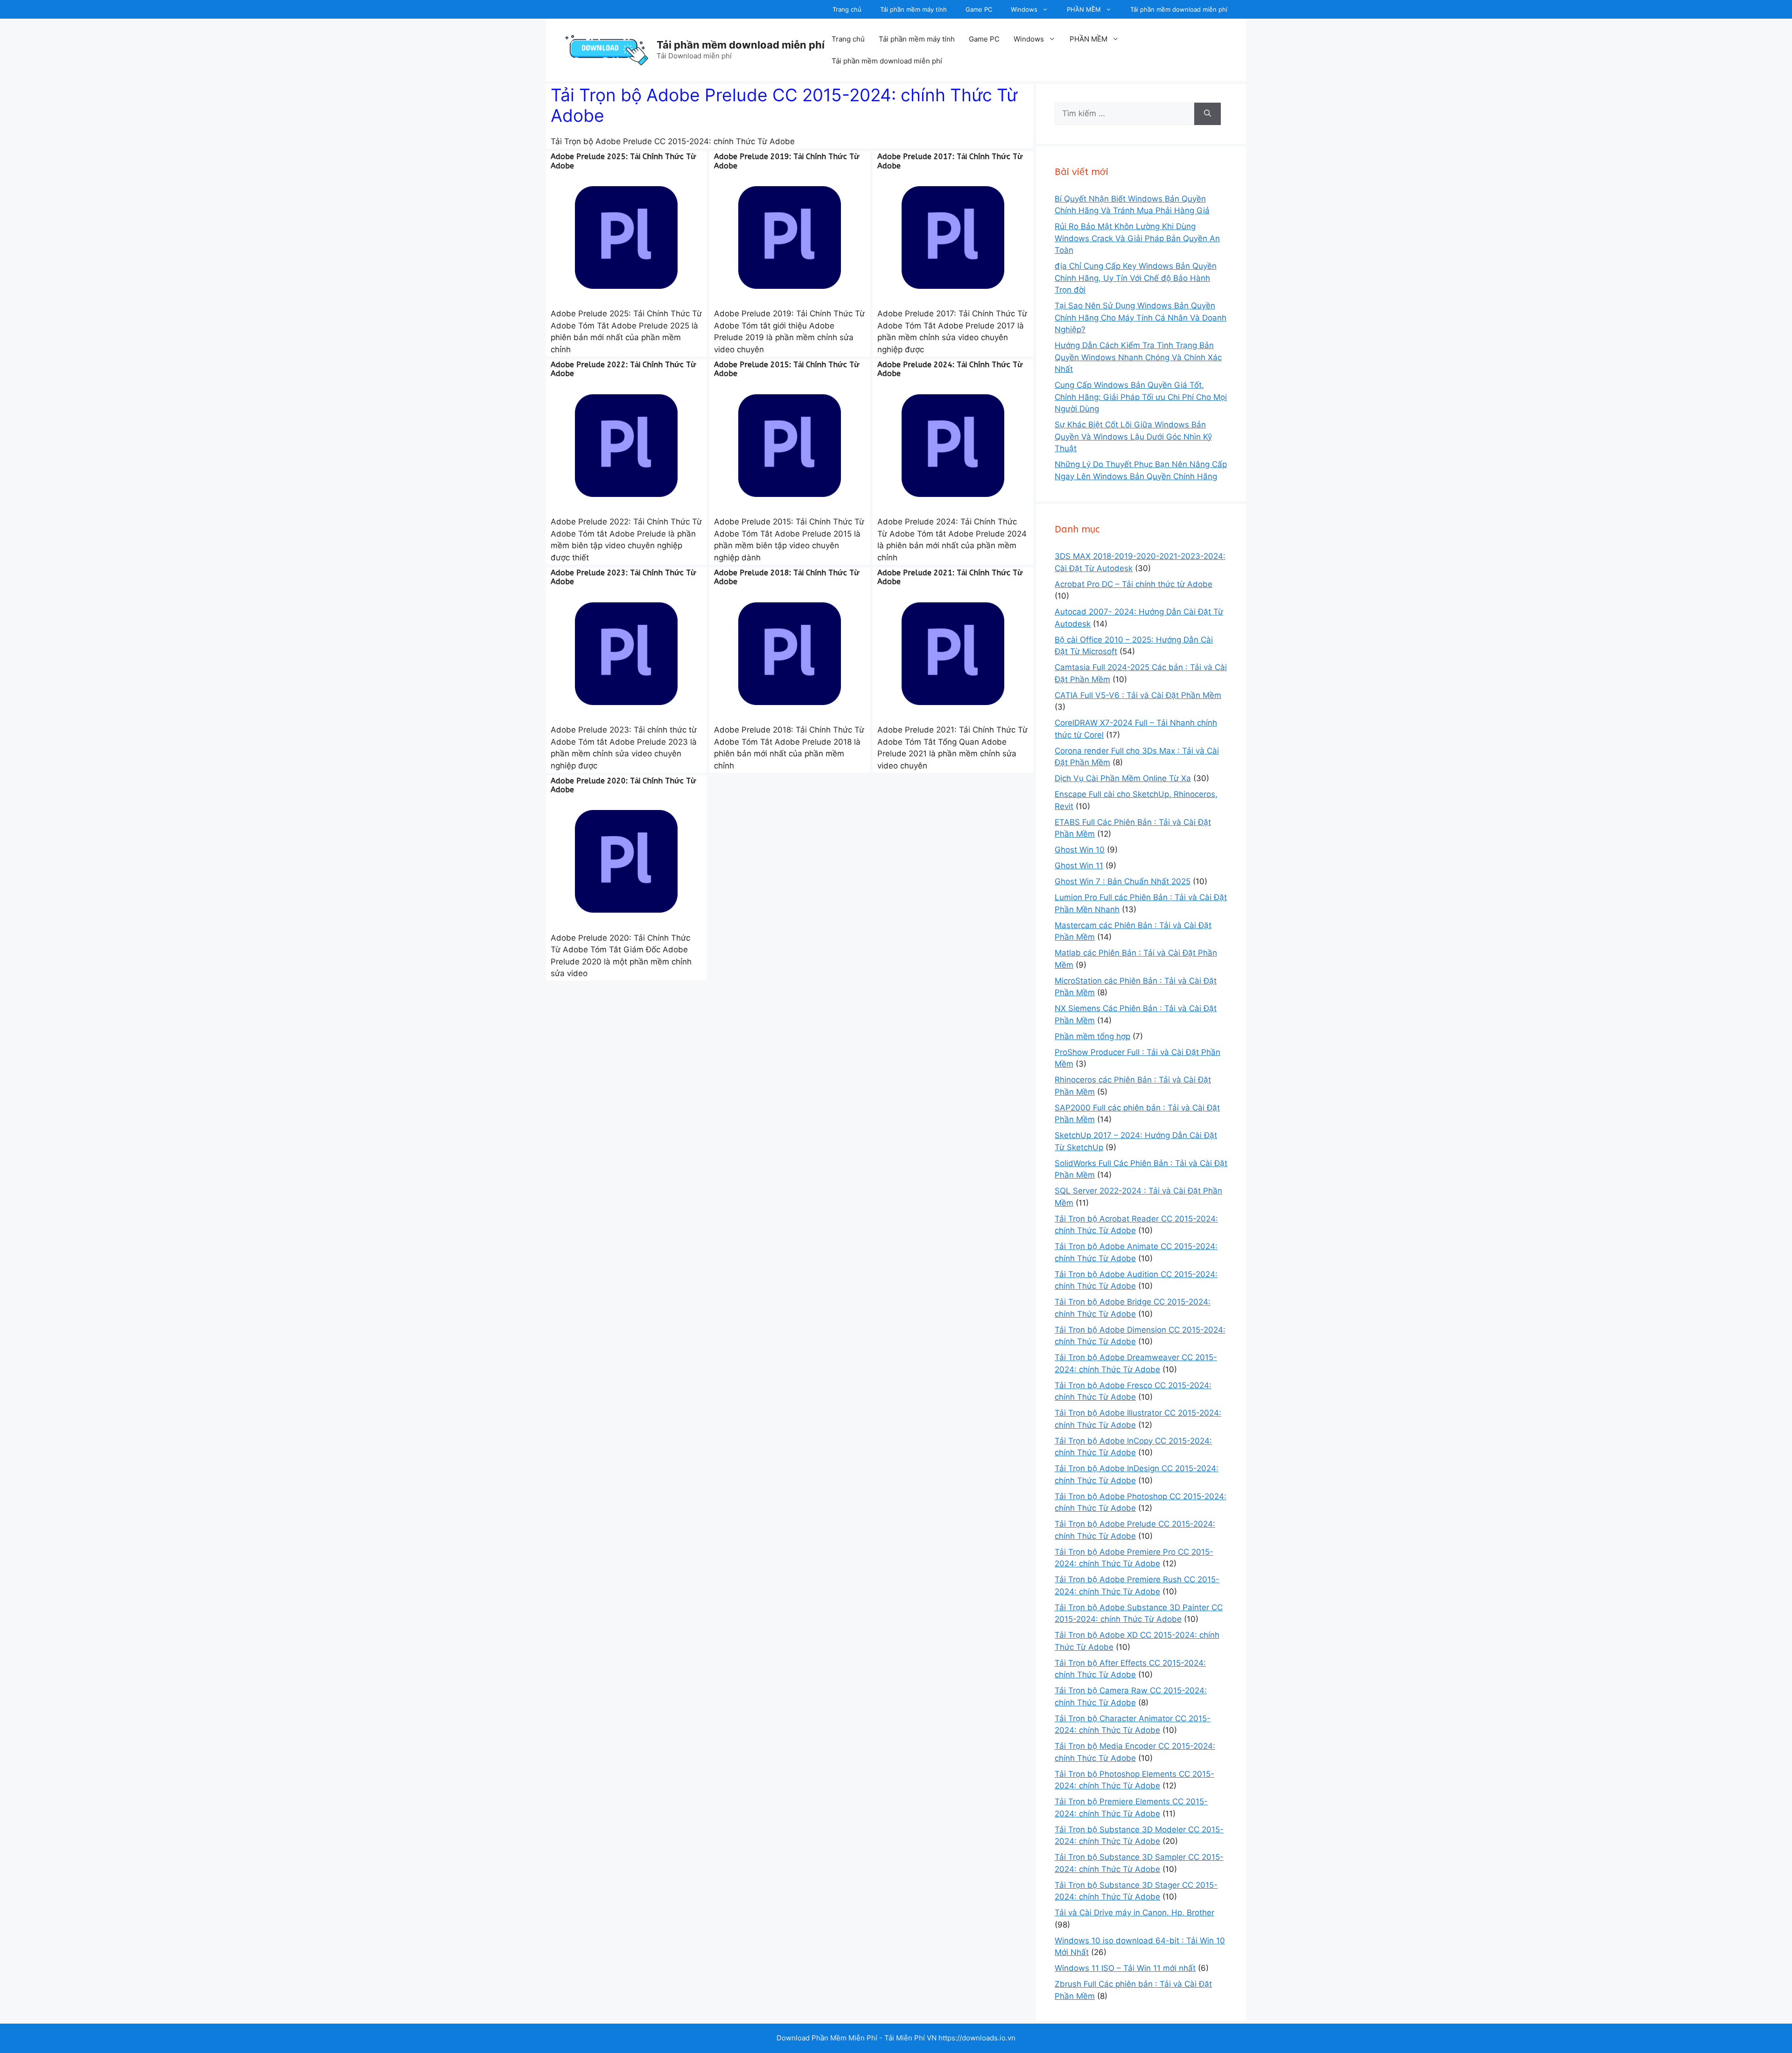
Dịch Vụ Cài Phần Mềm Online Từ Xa (1123, 778)
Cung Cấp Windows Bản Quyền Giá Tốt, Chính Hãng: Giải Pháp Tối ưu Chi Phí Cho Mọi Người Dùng (1141, 397)
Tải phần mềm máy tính (913, 9)
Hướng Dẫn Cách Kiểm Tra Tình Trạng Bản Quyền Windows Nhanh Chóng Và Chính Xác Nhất (1138, 357)
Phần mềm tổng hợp (1092, 1036)
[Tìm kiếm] (1207, 114)
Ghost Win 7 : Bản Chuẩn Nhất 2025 (1123, 881)
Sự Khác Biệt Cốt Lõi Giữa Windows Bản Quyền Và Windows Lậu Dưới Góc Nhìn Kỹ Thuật (1133, 436)
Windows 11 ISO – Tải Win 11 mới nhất (1125, 1968)
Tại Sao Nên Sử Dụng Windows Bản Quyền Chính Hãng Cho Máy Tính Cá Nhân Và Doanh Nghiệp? (1141, 318)
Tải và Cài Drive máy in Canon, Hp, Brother (1134, 1913)
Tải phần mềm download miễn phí (1179, 9)
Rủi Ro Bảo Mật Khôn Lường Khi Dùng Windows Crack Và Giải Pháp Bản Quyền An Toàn (1137, 238)
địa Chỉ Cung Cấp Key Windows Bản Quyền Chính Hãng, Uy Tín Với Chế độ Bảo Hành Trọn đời (1136, 278)
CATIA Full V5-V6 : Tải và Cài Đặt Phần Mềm (1138, 695)
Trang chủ (847, 9)
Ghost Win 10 (1080, 850)
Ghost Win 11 (1079, 866)
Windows (1024, 9)
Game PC (979, 9)
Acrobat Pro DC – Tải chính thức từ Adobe (1134, 584)
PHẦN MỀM (1084, 9)
